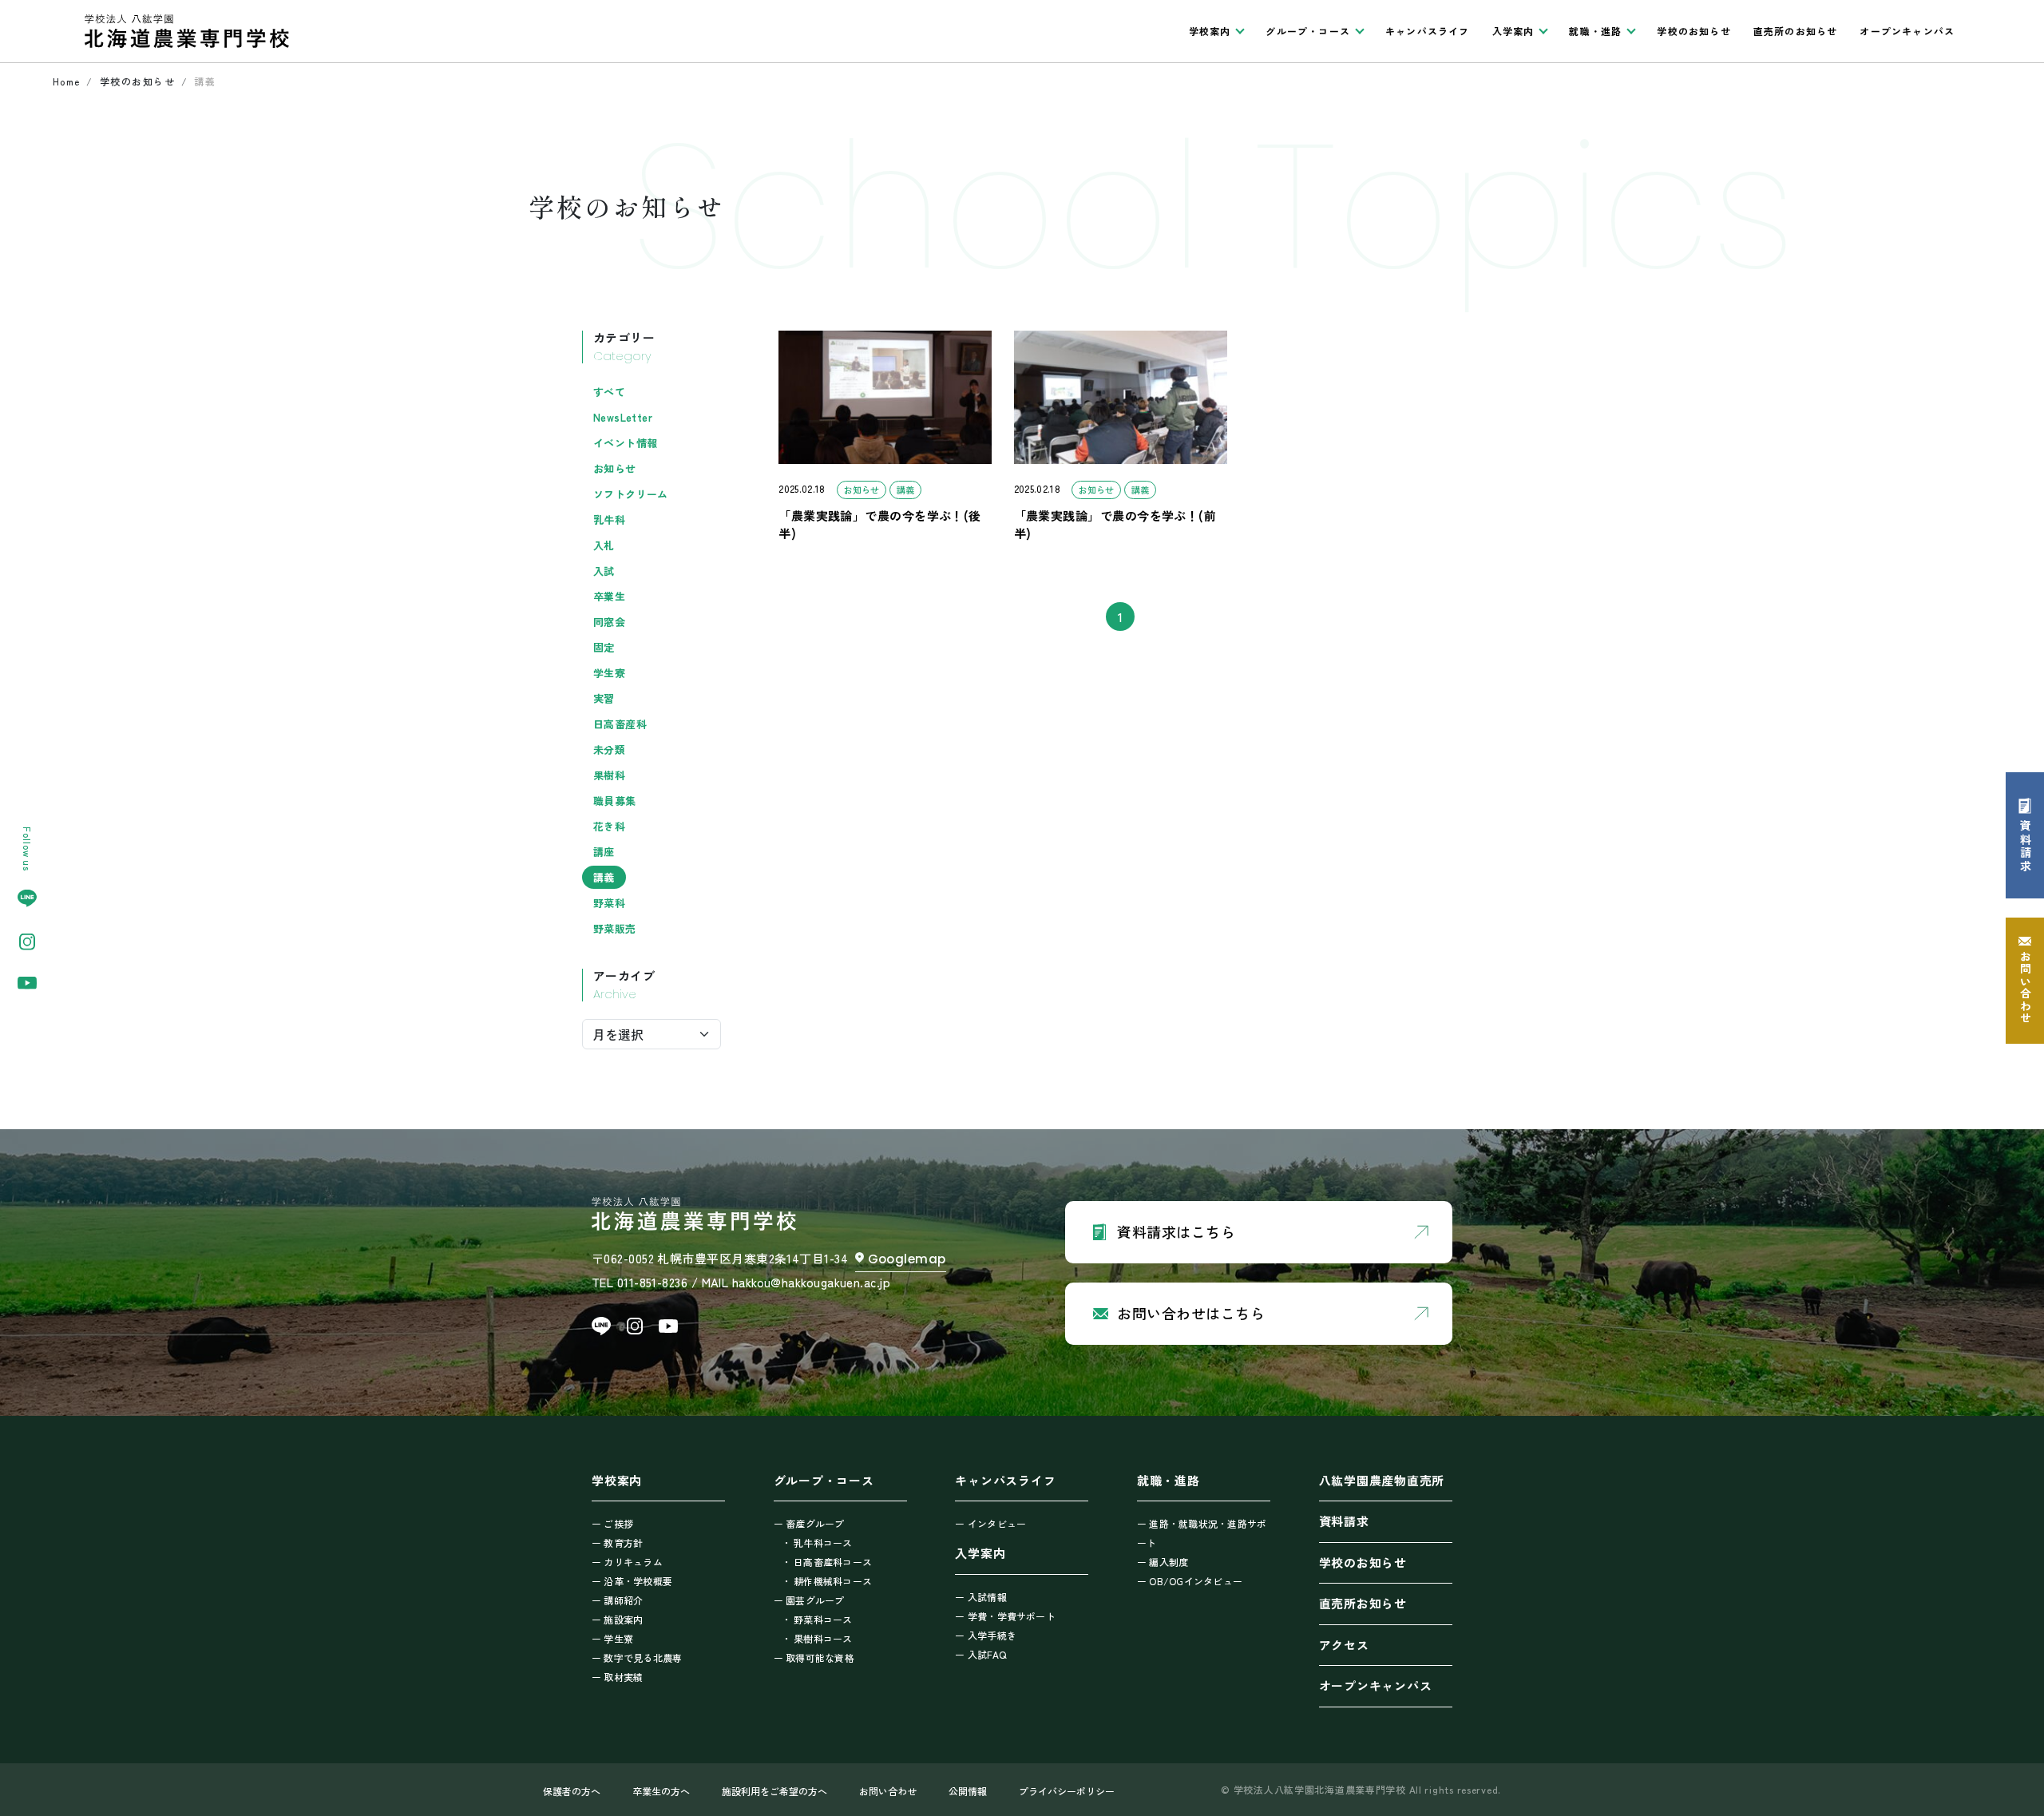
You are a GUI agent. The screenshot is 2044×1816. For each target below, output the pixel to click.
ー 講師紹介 (617, 1600)
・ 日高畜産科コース (827, 1562)
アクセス (1344, 1645)
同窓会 (609, 622)
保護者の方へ (572, 1791)
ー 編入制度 (1163, 1562)
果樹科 (609, 775)
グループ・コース (824, 1480)
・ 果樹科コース (817, 1638)
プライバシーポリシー (1067, 1791)
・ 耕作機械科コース (827, 1581)
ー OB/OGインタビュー (1190, 1581)
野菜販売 (615, 928)
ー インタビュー (990, 1523)
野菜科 (609, 903)
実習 (604, 698)
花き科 (609, 826)
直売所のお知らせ (1796, 31)
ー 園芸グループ (809, 1600)
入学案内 (980, 1553)
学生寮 (609, 673)
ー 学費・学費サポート (1005, 1616)
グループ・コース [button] (1308, 31)
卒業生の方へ (661, 1791)
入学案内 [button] (1513, 31)
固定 (604, 647)
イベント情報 (625, 443)
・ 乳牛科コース (817, 1542)
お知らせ (615, 468)
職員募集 (615, 801)
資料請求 (1344, 1521)
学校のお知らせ (1693, 31)
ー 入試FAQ (980, 1654)
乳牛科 (609, 519)
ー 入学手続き (986, 1635)
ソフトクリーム (631, 494)
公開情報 (968, 1791)
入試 (604, 571)
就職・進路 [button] (1595, 31)
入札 (604, 545)
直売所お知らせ (1363, 1603)
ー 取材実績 (617, 1677)
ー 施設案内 (617, 1619)
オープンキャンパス (1907, 31)
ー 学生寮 (612, 1638)
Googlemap (907, 1259)
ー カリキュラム (627, 1562)
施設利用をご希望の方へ (774, 1791)
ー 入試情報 (980, 1597)
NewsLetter (623, 417)
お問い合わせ (888, 1791)
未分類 (609, 749)
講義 (604, 877)
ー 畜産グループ (809, 1523)
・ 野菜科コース (817, 1619)
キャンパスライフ (1428, 31)
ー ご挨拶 (612, 1523)
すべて (609, 392)
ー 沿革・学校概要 (632, 1581)
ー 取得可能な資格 (814, 1657)
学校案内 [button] (1210, 31)
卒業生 (609, 596)
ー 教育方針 (617, 1542)
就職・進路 (1169, 1480)
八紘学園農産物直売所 (1382, 1480)
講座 (604, 852)
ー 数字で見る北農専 (637, 1657)
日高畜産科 (620, 724)
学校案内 (617, 1480)
